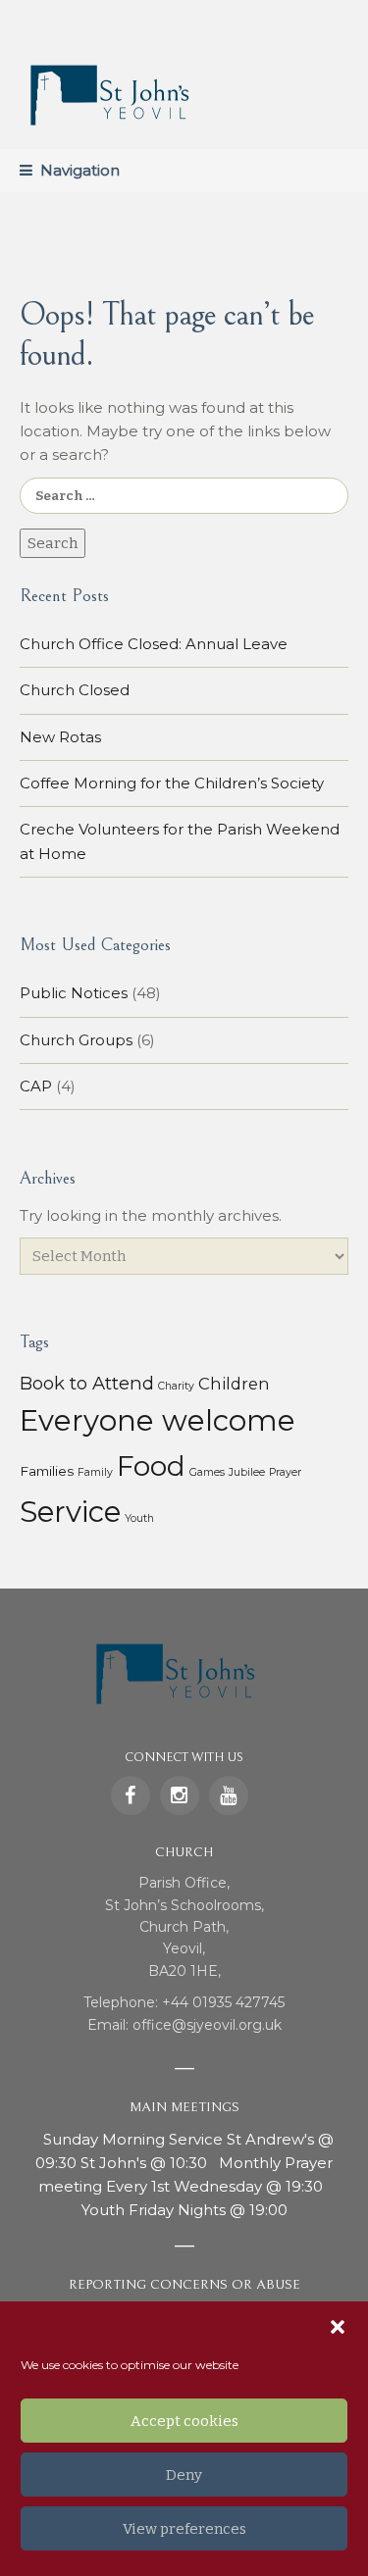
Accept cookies (184, 2421)
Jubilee (247, 1472)
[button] (338, 2327)
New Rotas (60, 737)
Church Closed (75, 690)
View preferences (184, 2529)
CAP (36, 1086)
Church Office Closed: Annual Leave (154, 644)
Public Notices (74, 993)
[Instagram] (180, 1795)
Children (234, 1384)
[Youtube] (229, 1795)
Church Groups (76, 1040)
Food (151, 1466)
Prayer (285, 1472)
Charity (176, 1386)
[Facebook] (131, 1795)
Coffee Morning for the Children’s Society (172, 783)
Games (207, 1472)
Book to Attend (87, 1383)
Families (47, 1471)
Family (95, 1472)
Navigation (80, 170)
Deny (184, 2475)
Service (70, 1512)
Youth (139, 1518)
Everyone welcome (158, 1420)
